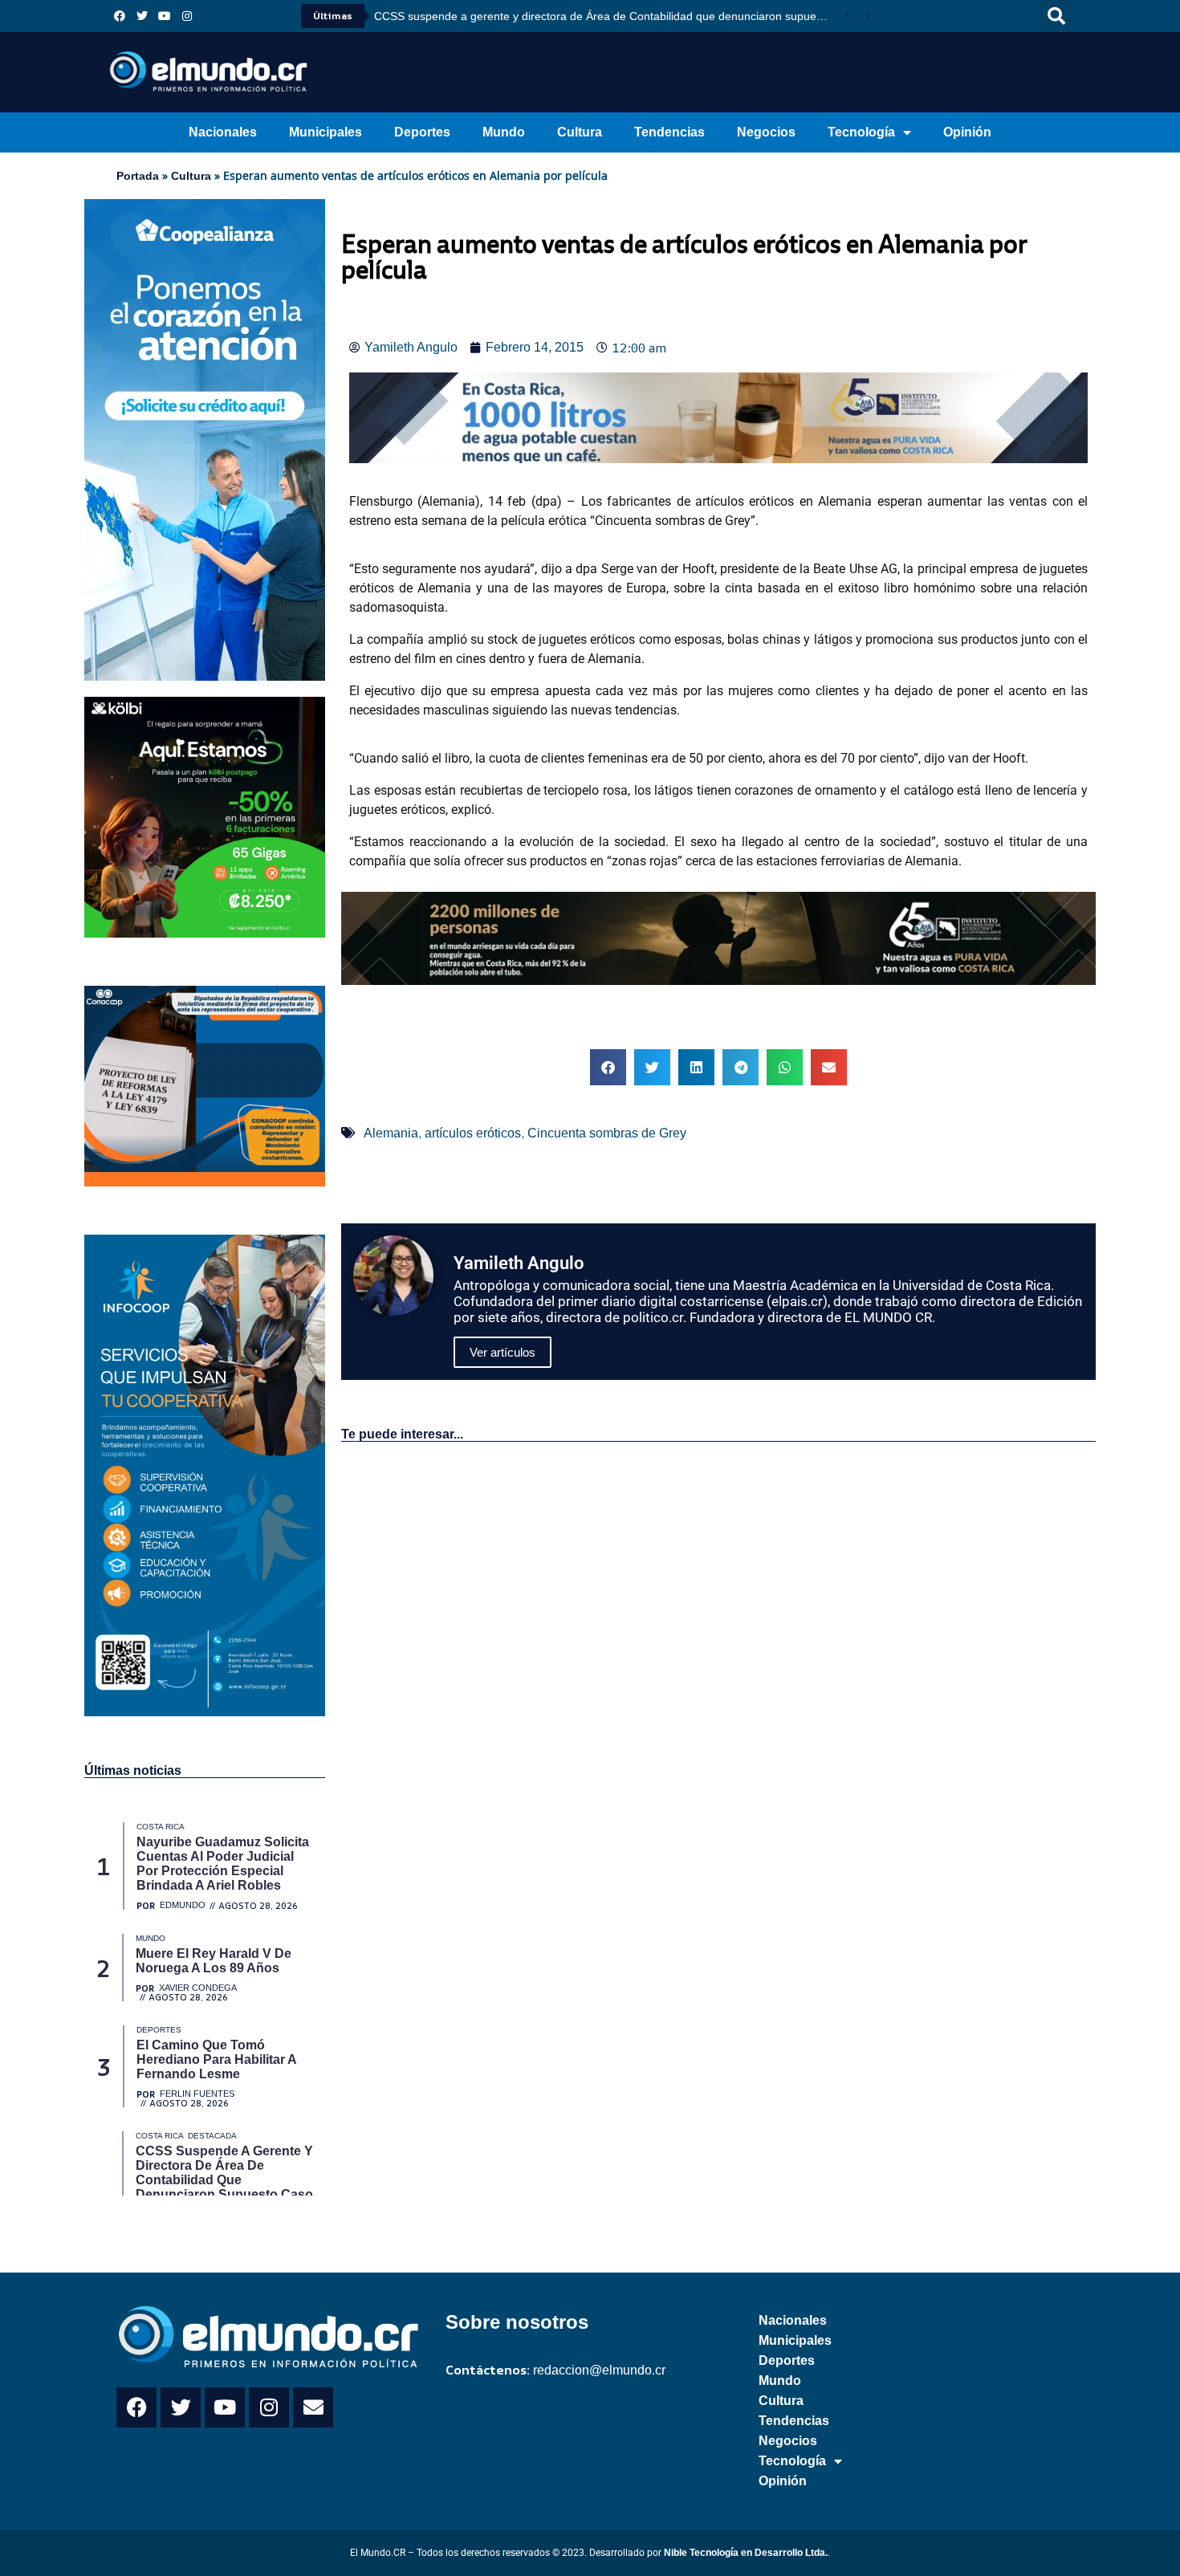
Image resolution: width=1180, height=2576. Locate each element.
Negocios (766, 132)
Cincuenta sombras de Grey (607, 1133)
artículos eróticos (473, 1133)
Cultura (580, 132)
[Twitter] (142, 16)
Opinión (967, 132)
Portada (138, 176)
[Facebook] (120, 16)
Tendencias (669, 132)
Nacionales (223, 132)
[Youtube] (165, 16)
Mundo (504, 132)
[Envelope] (313, 2407)
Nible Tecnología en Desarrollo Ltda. (746, 2553)
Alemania (391, 1133)
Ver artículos (503, 1352)
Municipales (326, 132)
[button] (1056, 16)
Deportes (422, 132)
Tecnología (861, 132)
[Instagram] (187, 16)
